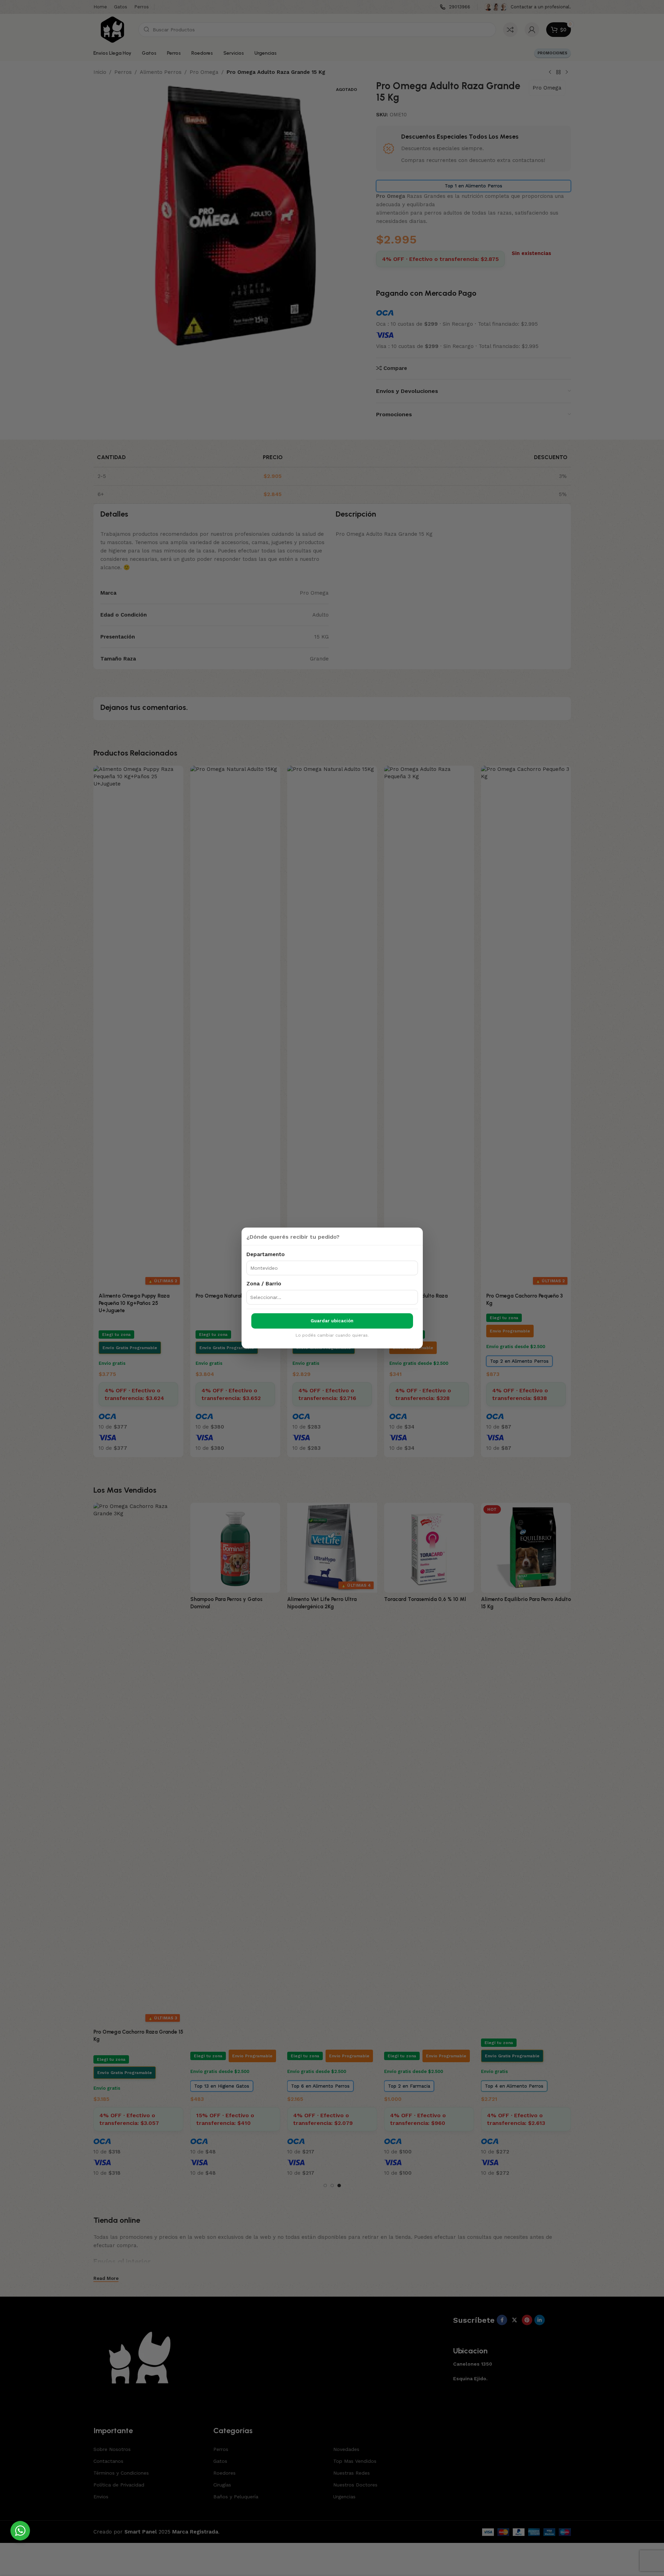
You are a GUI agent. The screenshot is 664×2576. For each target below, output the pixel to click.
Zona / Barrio (264, 1284)
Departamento (266, 1254)
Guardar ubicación (332, 1321)
